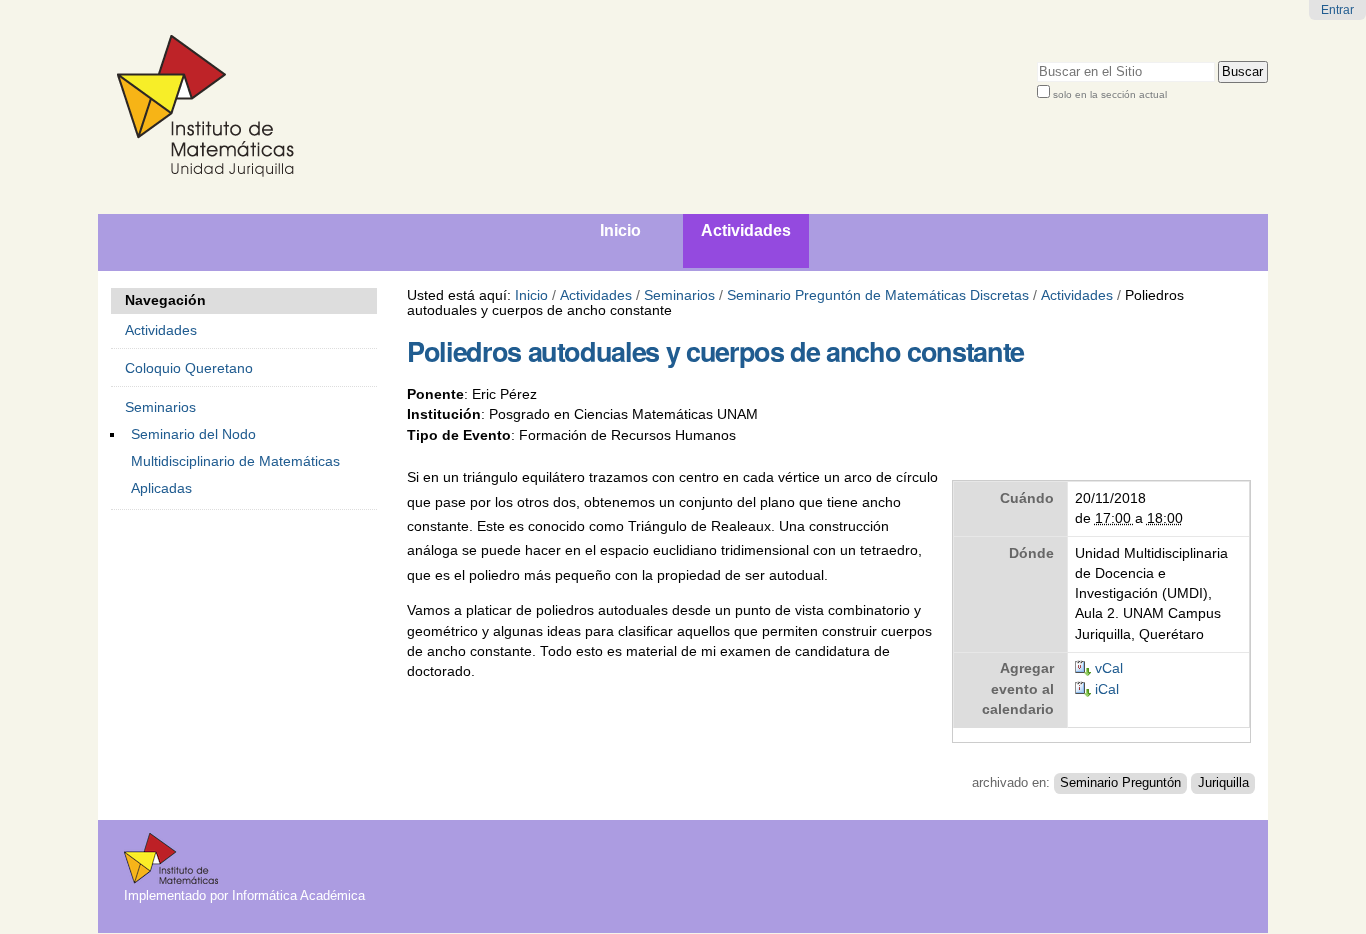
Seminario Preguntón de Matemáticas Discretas (878, 295)
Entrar (1337, 10)
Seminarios (679, 295)
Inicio (531, 295)
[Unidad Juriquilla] (402, 107)
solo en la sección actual (1110, 94)
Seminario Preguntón (1120, 783)
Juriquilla (1223, 783)
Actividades (596, 295)
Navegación (165, 300)
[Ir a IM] (171, 876)
